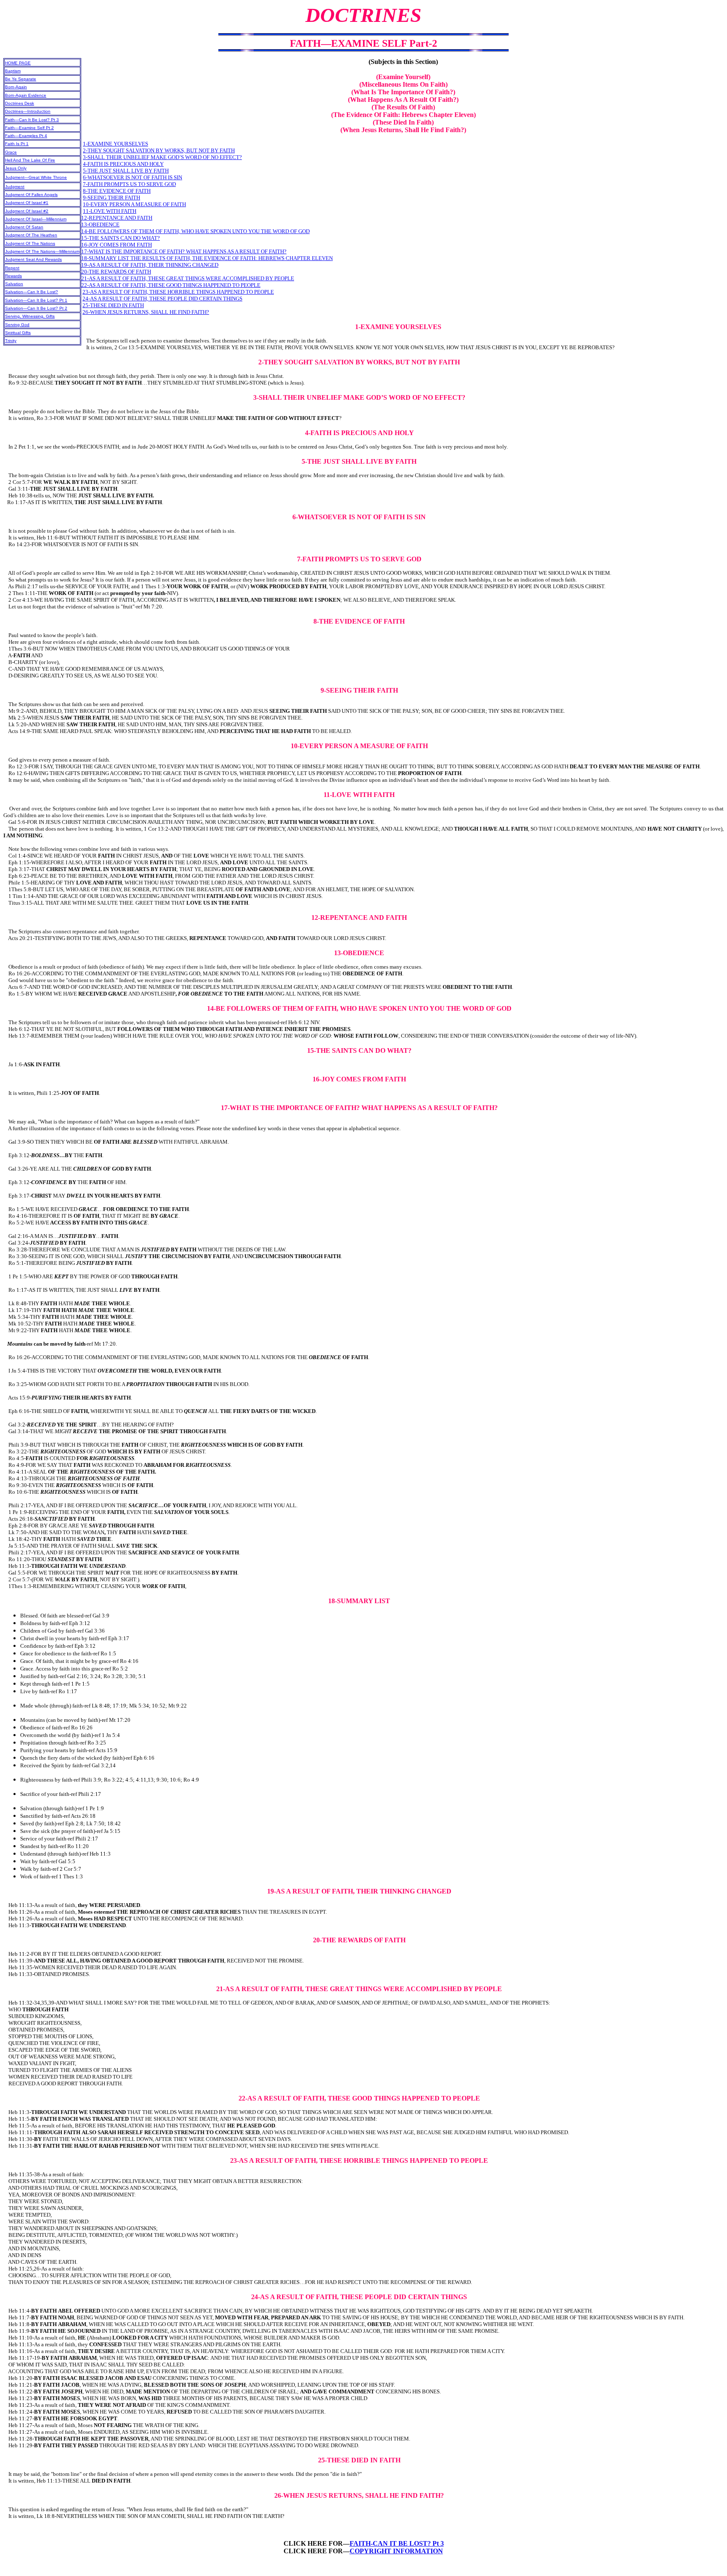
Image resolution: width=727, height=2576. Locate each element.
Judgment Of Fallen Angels (31, 195)
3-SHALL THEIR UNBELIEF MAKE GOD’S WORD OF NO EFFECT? (162, 157)
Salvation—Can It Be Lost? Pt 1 (36, 300)
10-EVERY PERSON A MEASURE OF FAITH (134, 204)
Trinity (11, 341)
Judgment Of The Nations (30, 243)
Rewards (13, 276)
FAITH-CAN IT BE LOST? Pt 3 (397, 2543)
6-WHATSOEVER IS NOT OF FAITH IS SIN (133, 177)
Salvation (14, 284)
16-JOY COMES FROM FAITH (117, 245)
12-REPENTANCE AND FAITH (117, 218)
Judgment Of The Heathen (31, 235)
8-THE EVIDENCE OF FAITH (117, 191)
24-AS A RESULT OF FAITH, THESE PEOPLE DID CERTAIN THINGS (162, 299)
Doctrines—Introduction (28, 111)
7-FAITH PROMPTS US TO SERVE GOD (129, 184)
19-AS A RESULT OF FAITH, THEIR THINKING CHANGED (150, 265)
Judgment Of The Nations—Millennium (42, 251)
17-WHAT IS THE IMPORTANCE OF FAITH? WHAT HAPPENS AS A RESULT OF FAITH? (184, 251)
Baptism (13, 71)
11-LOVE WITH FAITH (110, 211)
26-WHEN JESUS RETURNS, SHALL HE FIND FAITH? (146, 312)
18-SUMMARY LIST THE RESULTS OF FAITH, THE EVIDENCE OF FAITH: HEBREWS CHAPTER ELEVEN (207, 258)
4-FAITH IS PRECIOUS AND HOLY (123, 164)
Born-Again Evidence (26, 95)
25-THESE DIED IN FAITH (113, 305)
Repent (12, 268)
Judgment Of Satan (24, 227)
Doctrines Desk (20, 103)
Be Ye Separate (21, 79)
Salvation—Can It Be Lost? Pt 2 (36, 308)
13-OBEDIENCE (100, 224)
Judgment (15, 187)
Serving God (17, 325)
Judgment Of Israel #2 (27, 211)
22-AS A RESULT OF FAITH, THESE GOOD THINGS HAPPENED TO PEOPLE (171, 285)
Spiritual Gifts (18, 333)
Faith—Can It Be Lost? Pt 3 (32, 120)
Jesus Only (16, 168)
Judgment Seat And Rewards (33, 259)
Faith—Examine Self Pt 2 (29, 128)
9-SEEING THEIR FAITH (111, 198)
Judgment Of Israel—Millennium (36, 219)
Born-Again (16, 87)
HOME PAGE (18, 63)
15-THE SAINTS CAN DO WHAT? (121, 238)
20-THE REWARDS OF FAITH (116, 272)
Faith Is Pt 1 (17, 144)
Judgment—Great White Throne (36, 177)
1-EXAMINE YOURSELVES (115, 144)
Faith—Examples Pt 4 (26, 136)
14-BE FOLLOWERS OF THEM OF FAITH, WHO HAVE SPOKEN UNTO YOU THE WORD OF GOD (195, 231)
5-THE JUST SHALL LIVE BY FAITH (126, 171)
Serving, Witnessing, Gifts (30, 316)
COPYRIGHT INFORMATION (396, 2551)
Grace (11, 152)
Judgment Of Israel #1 (27, 203)
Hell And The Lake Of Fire (30, 160)
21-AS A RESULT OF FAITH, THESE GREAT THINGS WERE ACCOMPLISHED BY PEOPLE (188, 278)
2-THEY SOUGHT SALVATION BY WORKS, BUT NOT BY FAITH (159, 150)
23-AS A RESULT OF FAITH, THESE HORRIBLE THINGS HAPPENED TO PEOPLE (178, 292)
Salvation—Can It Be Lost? (32, 292)
